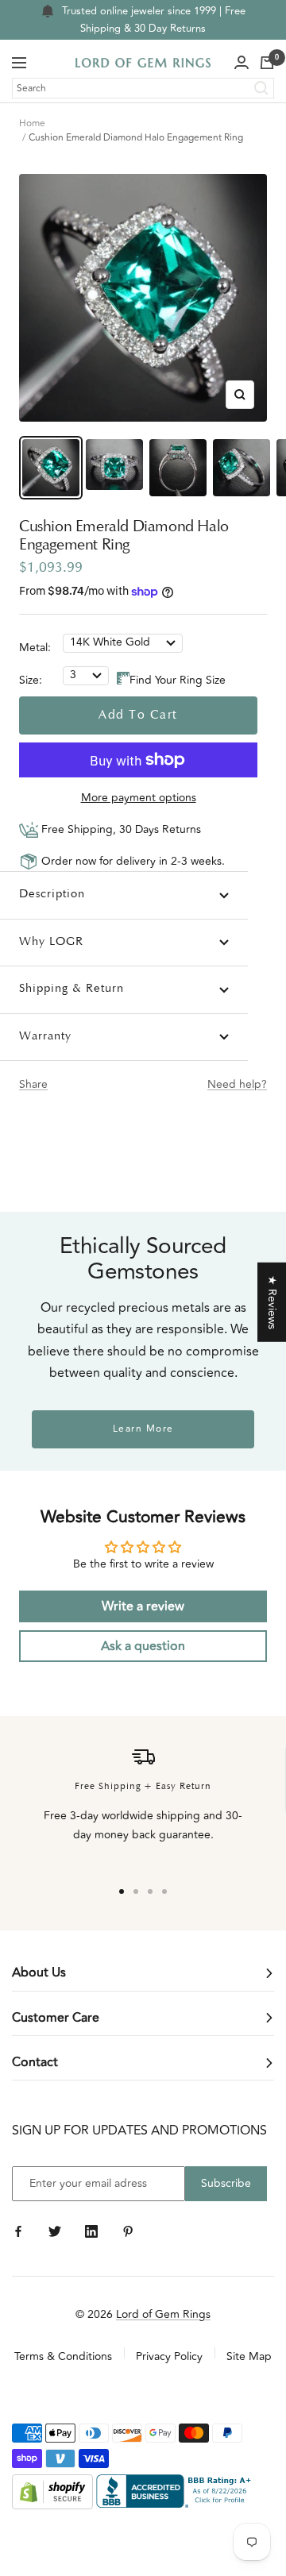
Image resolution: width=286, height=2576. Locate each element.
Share (33, 1084)
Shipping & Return (71, 989)
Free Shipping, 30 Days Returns (120, 829)
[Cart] (267, 63)
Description (52, 895)
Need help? (237, 1084)
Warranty (45, 1037)
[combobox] (143, 88)
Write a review (143, 1606)
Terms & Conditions (63, 2356)
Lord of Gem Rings (163, 2314)
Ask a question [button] (143, 1646)
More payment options (139, 798)
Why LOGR (51, 942)
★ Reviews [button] (272, 1302)
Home (32, 123)
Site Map (249, 2356)
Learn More (143, 1429)
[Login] (242, 63)
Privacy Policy (169, 2356)
